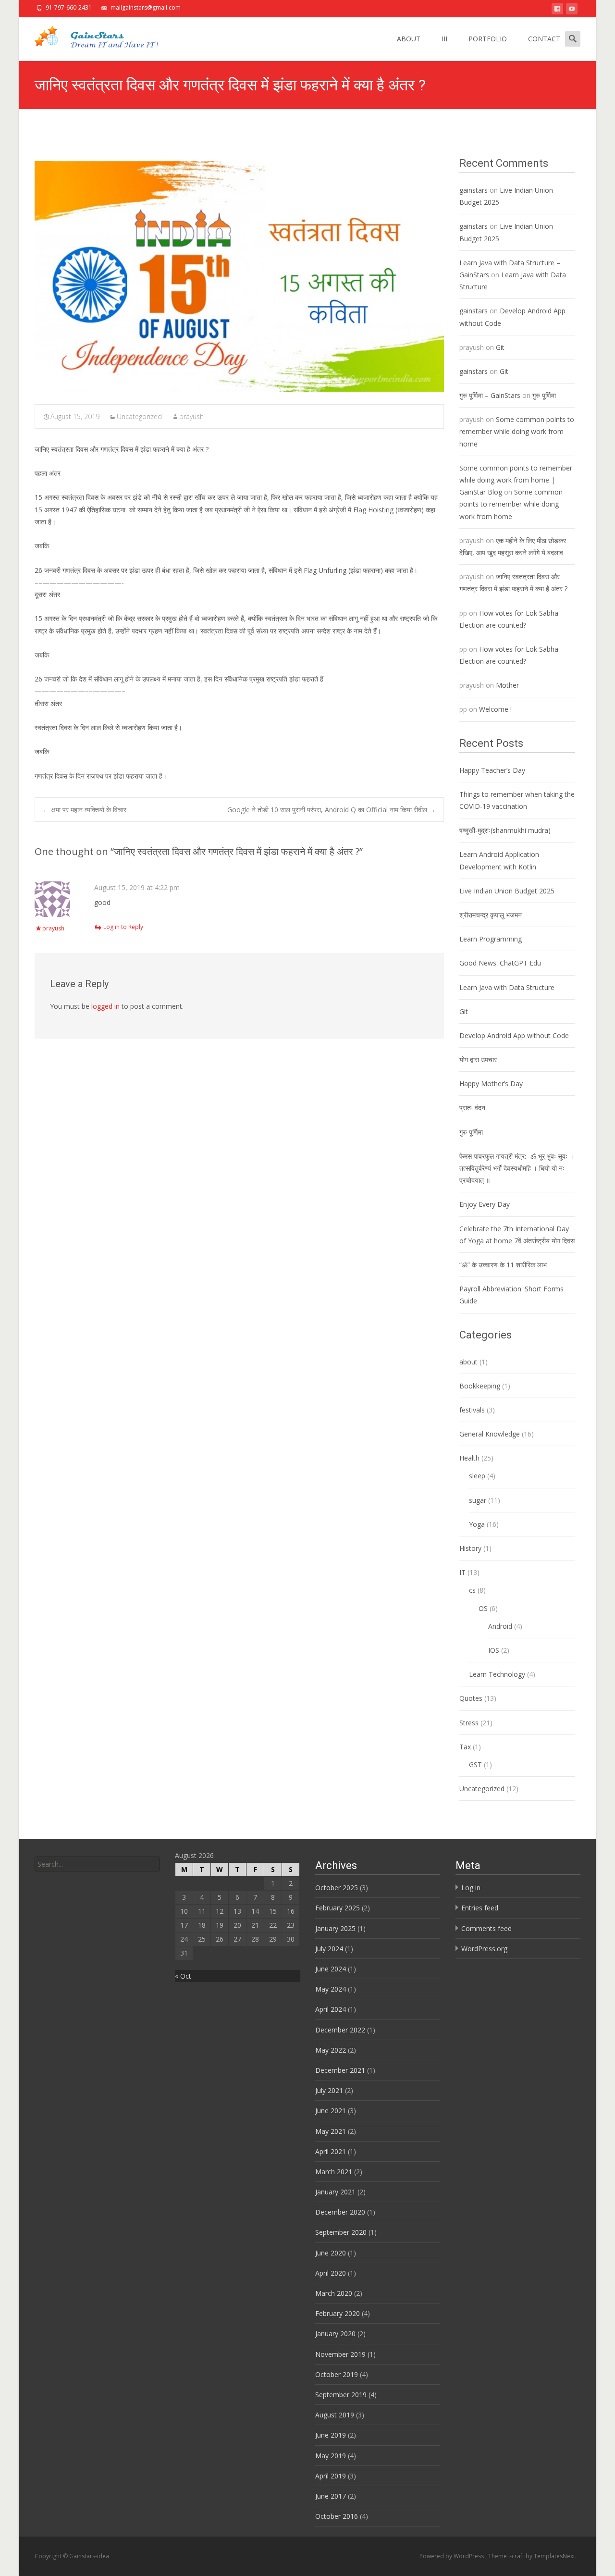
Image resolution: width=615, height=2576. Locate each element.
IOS (494, 1650)
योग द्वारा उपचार (479, 1059)
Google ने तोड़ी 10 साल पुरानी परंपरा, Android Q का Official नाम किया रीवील (332, 810)
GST (475, 1765)
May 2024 (331, 1989)
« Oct (183, 1976)
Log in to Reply (123, 927)
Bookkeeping (480, 1386)
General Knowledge (490, 1434)
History (470, 1548)
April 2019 (331, 2476)
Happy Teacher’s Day (492, 770)
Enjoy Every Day (485, 1204)
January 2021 (335, 2192)
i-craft (517, 2556)
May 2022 (331, 2050)
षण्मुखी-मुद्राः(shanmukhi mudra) (505, 830)
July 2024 (329, 1949)
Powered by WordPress (452, 2556)
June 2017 (331, 2496)
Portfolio (488, 39)
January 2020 (335, 2334)
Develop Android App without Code (514, 1035)
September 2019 (341, 2395)
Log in (471, 1888)
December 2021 (340, 2070)
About (409, 39)
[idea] (94, 37)
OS (483, 1608)
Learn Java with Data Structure (507, 987)
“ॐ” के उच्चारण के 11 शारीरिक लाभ (503, 1265)
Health (469, 1458)
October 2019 (337, 2374)
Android (500, 1626)
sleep (477, 1476)
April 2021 (331, 2151)
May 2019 (331, 2456)
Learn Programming (491, 939)
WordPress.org (484, 1949)
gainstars (474, 190)
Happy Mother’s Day (491, 1084)
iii (444, 39)
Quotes (471, 1698)
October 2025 (337, 1888)
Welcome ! (495, 709)
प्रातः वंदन (472, 1108)
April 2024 (331, 2009)
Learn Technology (497, 1674)
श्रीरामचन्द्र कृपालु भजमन (491, 915)
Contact (544, 39)
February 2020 (338, 2313)
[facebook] (557, 10)
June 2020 (331, 2253)
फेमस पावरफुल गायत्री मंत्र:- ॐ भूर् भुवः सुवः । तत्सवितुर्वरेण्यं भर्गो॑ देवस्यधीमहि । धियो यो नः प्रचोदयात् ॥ (517, 1168)
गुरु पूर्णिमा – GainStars (490, 395)
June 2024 (331, 1969)
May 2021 (331, 2131)
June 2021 (331, 2111)
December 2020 (340, 2212)
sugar (478, 1500)
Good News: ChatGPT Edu (500, 963)
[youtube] (572, 10)
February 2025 (338, 1908)
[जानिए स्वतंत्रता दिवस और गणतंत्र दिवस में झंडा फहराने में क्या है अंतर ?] (239, 276)
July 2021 (329, 2090)
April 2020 (331, 2273)
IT (462, 1572)
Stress (469, 1723)
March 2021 (334, 2172)
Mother (507, 685)
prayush (191, 416)
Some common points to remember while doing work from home (517, 431)
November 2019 (340, 2354)
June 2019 (331, 2435)
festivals (472, 1410)
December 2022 (340, 2030)
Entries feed (480, 1908)
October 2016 (337, 2516)
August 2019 (335, 2415)
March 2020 (334, 2293)
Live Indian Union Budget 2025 (507, 891)
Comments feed (486, 1928)
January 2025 (335, 1928)
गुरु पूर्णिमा (544, 395)
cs (472, 1590)
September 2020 (341, 2232)
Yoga (477, 1524)
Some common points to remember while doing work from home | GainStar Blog (516, 480)
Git (500, 347)
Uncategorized (139, 416)
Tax (465, 1747)
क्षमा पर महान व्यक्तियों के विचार (85, 810)
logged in (105, 1006)
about (468, 1362)
